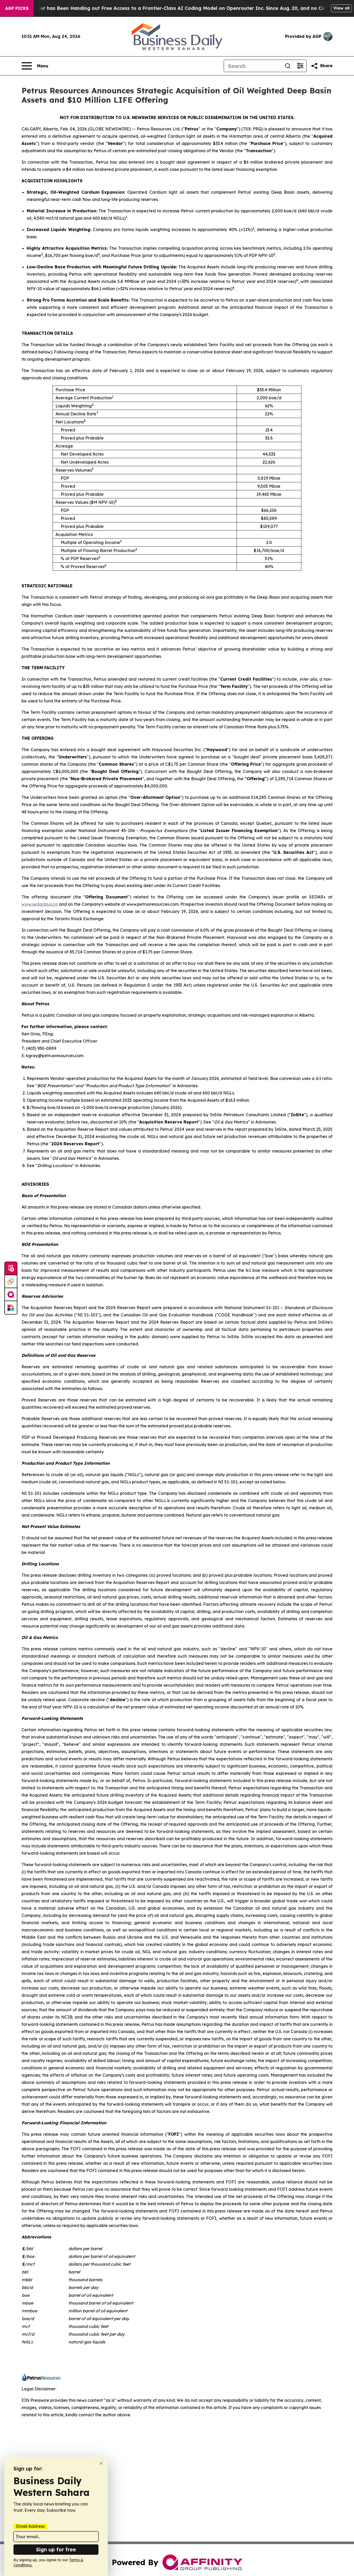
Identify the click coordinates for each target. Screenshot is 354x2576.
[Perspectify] (11, 1282)
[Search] (288, 66)
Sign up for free (56, 2549)
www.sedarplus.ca (40, 904)
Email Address (30, 2526)
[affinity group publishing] (11, 1295)
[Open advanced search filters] (300, 66)
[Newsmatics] (11, 1308)
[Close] (101, 2463)
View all (341, 8)
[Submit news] (11, 1269)
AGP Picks (17, 8)
